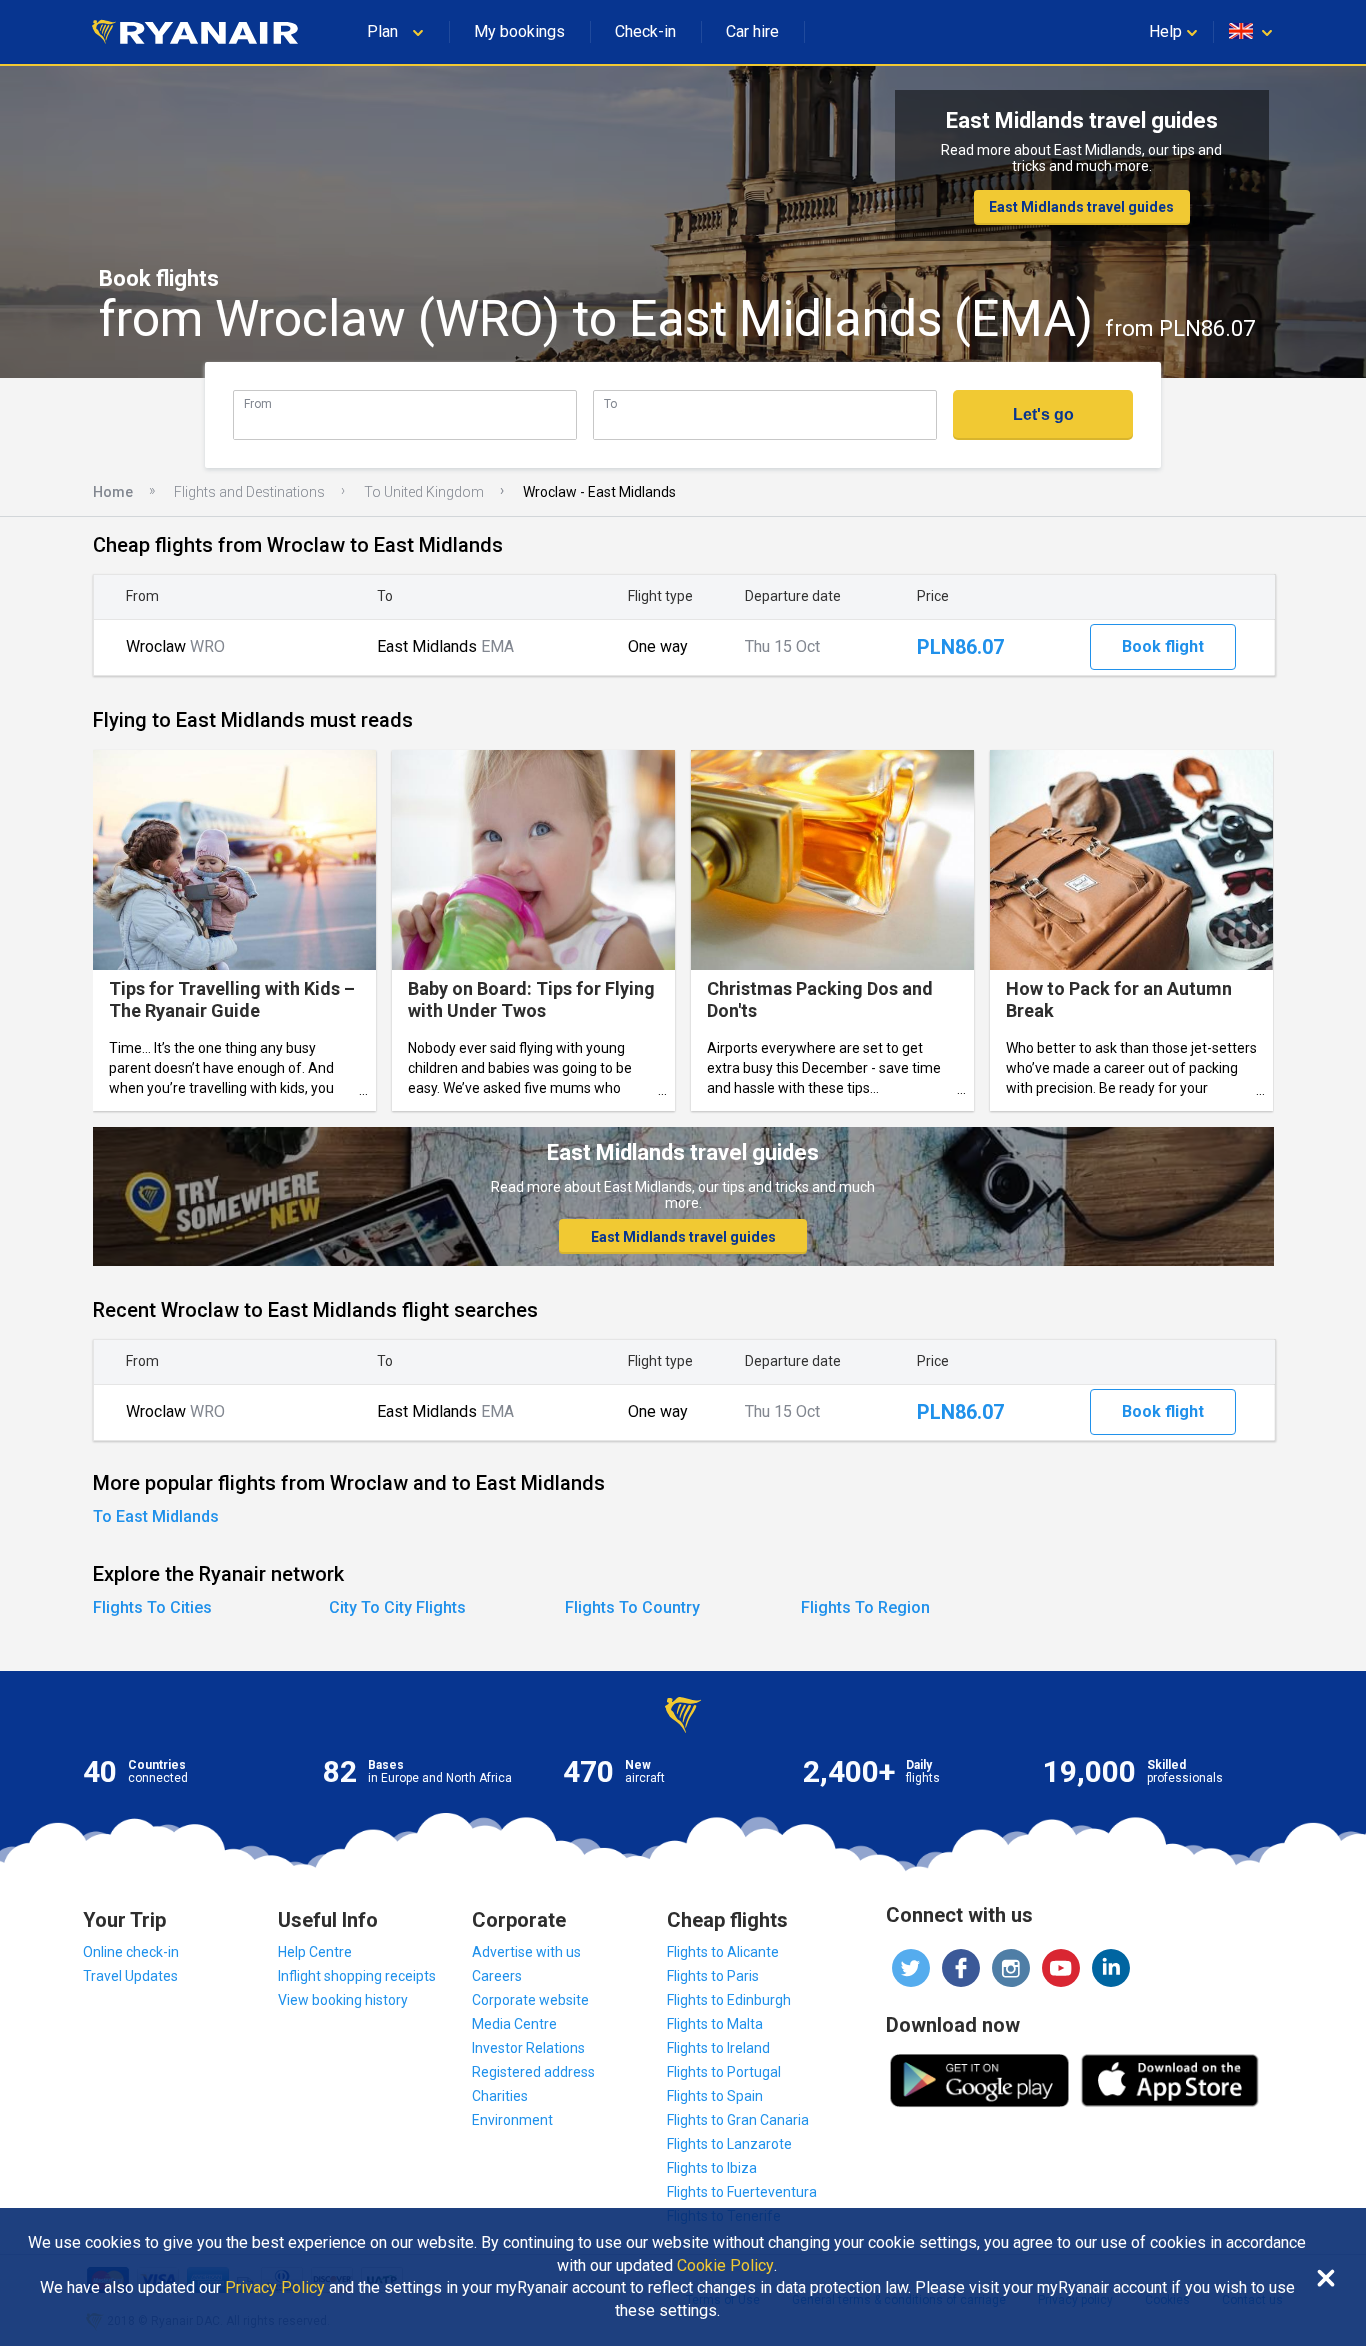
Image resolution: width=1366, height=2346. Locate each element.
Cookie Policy (725, 2266)
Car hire (752, 31)
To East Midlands (156, 1516)
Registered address (533, 2072)
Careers (497, 1976)
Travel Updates (130, 1976)
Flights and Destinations (249, 492)
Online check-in (131, 1952)
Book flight (1163, 646)
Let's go (1043, 414)
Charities (500, 2096)
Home (113, 492)
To (610, 403)
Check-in (645, 31)
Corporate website (530, 2000)
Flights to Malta (715, 2024)
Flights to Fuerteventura (742, 2192)
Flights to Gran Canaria (738, 2120)
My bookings (519, 31)
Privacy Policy (275, 2288)
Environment (512, 2120)
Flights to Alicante (723, 1952)
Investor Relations (528, 2048)
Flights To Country (632, 1607)
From (258, 403)
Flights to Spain (715, 2096)
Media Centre (514, 2024)
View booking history (343, 2000)
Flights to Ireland (718, 2048)
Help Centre (315, 1952)
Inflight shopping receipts (357, 1976)
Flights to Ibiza (712, 2168)
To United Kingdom (424, 492)
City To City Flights (397, 1607)
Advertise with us (526, 1952)
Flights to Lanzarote (729, 2144)
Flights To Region (865, 1607)
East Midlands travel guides (1081, 207)
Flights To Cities (152, 1607)
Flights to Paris (713, 1976)
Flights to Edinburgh (729, 2000)
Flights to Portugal (724, 2072)
